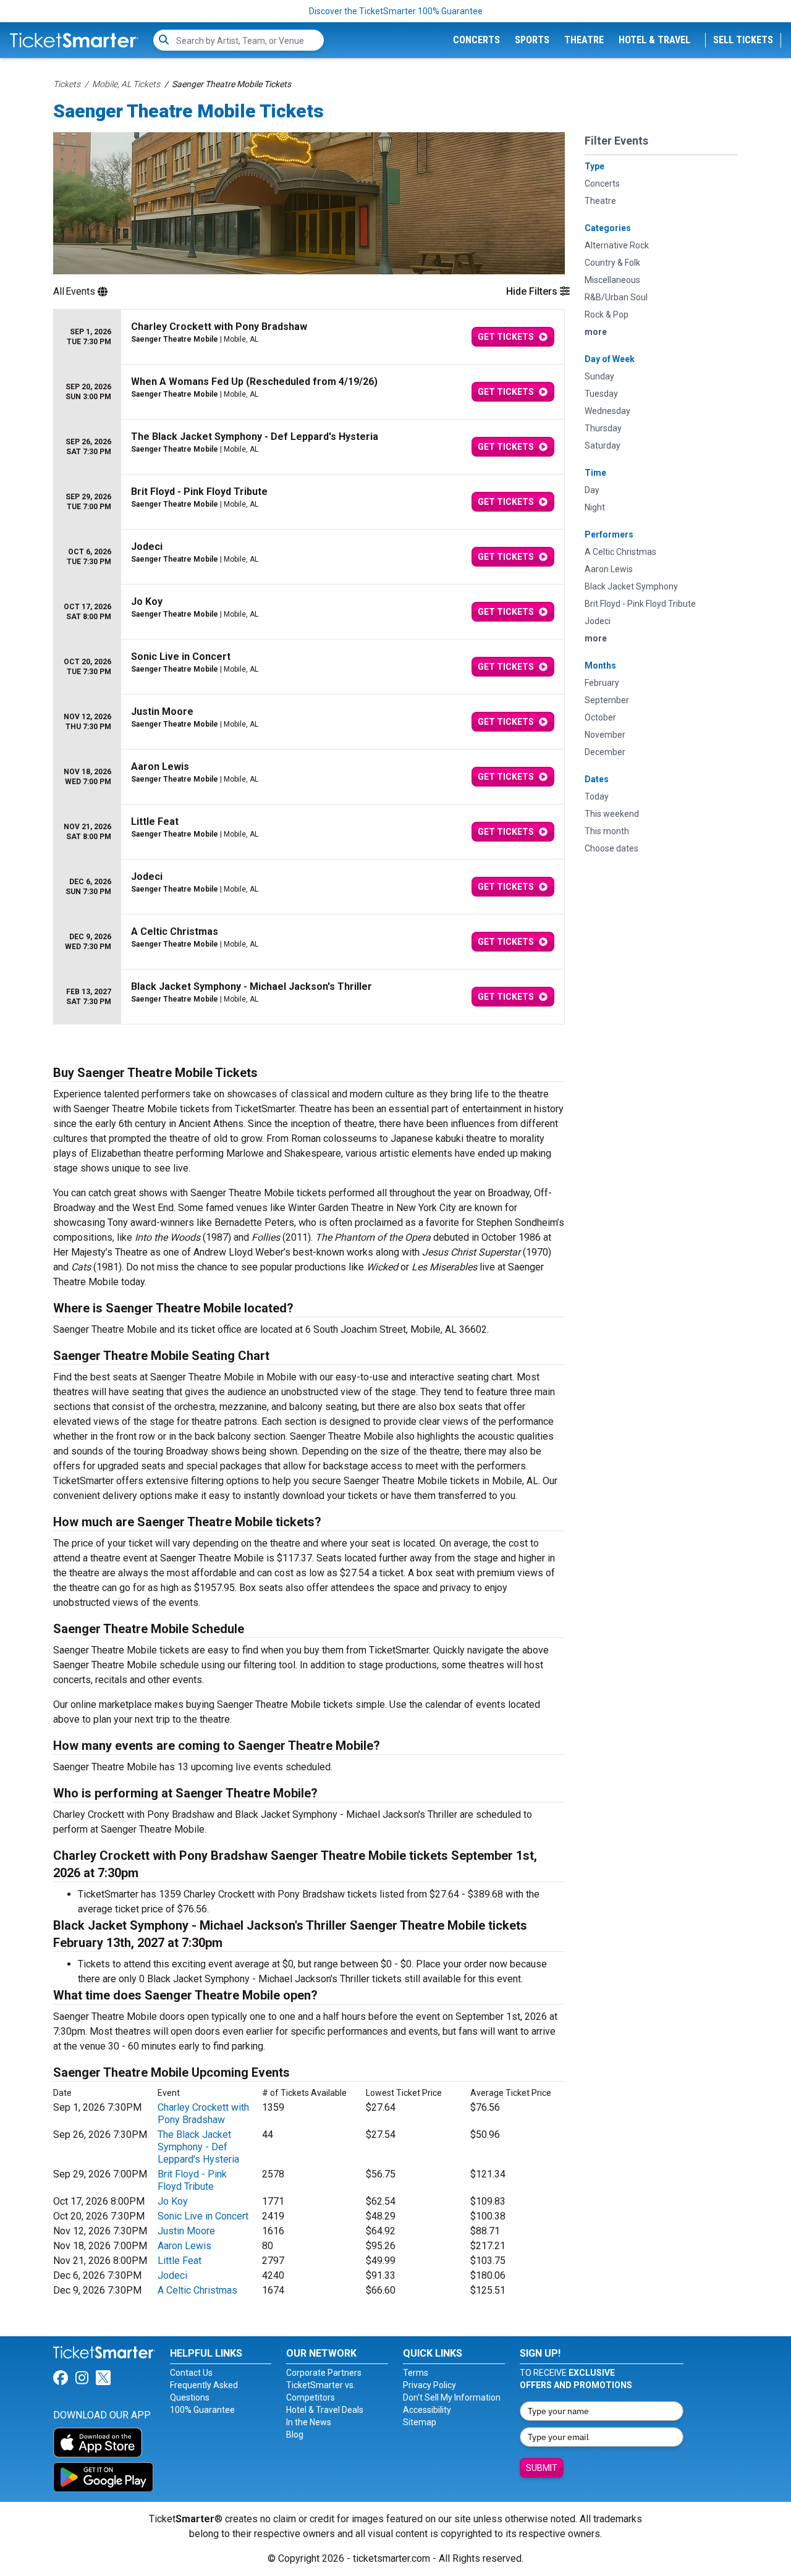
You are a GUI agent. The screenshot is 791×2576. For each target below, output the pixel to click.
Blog (295, 2435)
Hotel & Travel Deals (325, 2410)
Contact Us (191, 2373)
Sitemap (420, 2422)
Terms (416, 2373)
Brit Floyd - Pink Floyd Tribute (192, 2180)
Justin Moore (186, 2231)
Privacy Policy (429, 2385)
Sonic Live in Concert (203, 2216)
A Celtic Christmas (197, 2290)
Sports (532, 40)
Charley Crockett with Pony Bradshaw (203, 2114)
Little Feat (180, 2261)
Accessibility (427, 2410)
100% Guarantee (202, 2410)
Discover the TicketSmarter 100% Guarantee (396, 11)
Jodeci (172, 2275)
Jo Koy (173, 2201)
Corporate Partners (324, 2373)
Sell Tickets (743, 40)
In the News (309, 2422)
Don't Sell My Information (452, 2397)
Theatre (584, 40)
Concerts (476, 40)
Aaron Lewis (184, 2246)
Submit (542, 2468)
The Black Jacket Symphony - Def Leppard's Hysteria (198, 2147)
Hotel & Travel (654, 40)
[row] (309, 337)
